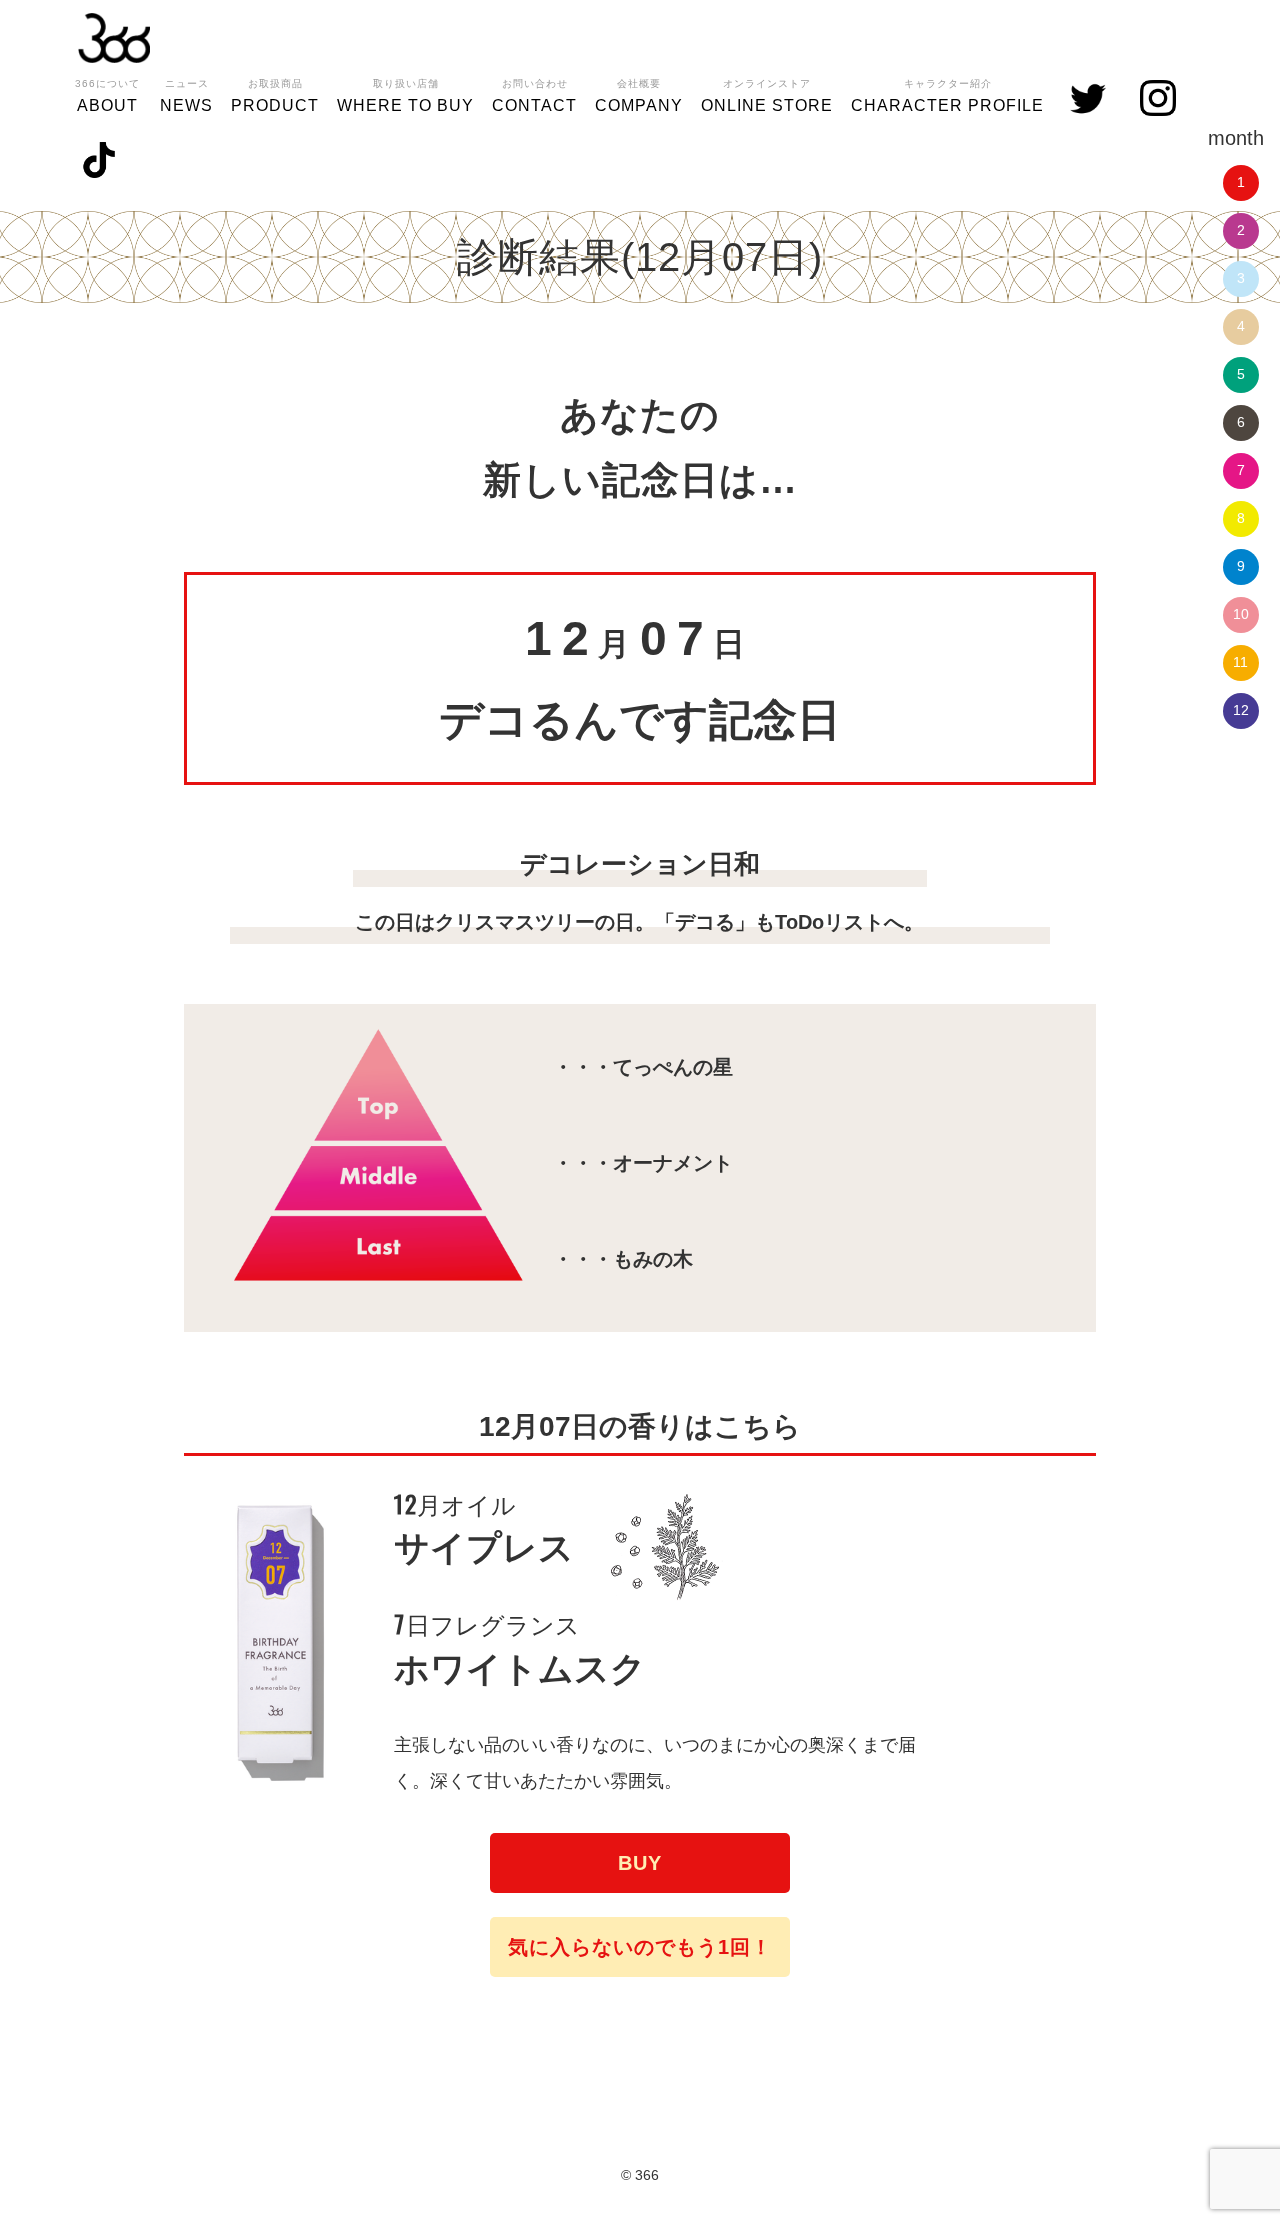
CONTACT (534, 96)
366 (114, 38)
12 (1241, 710)
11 (1240, 662)
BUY (640, 1863)
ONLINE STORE (767, 96)
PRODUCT (275, 96)
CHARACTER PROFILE (947, 96)
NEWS (186, 96)
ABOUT (107, 96)
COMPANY (639, 96)
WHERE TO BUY (405, 96)
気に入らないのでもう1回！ (640, 1947)
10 (1241, 614)
